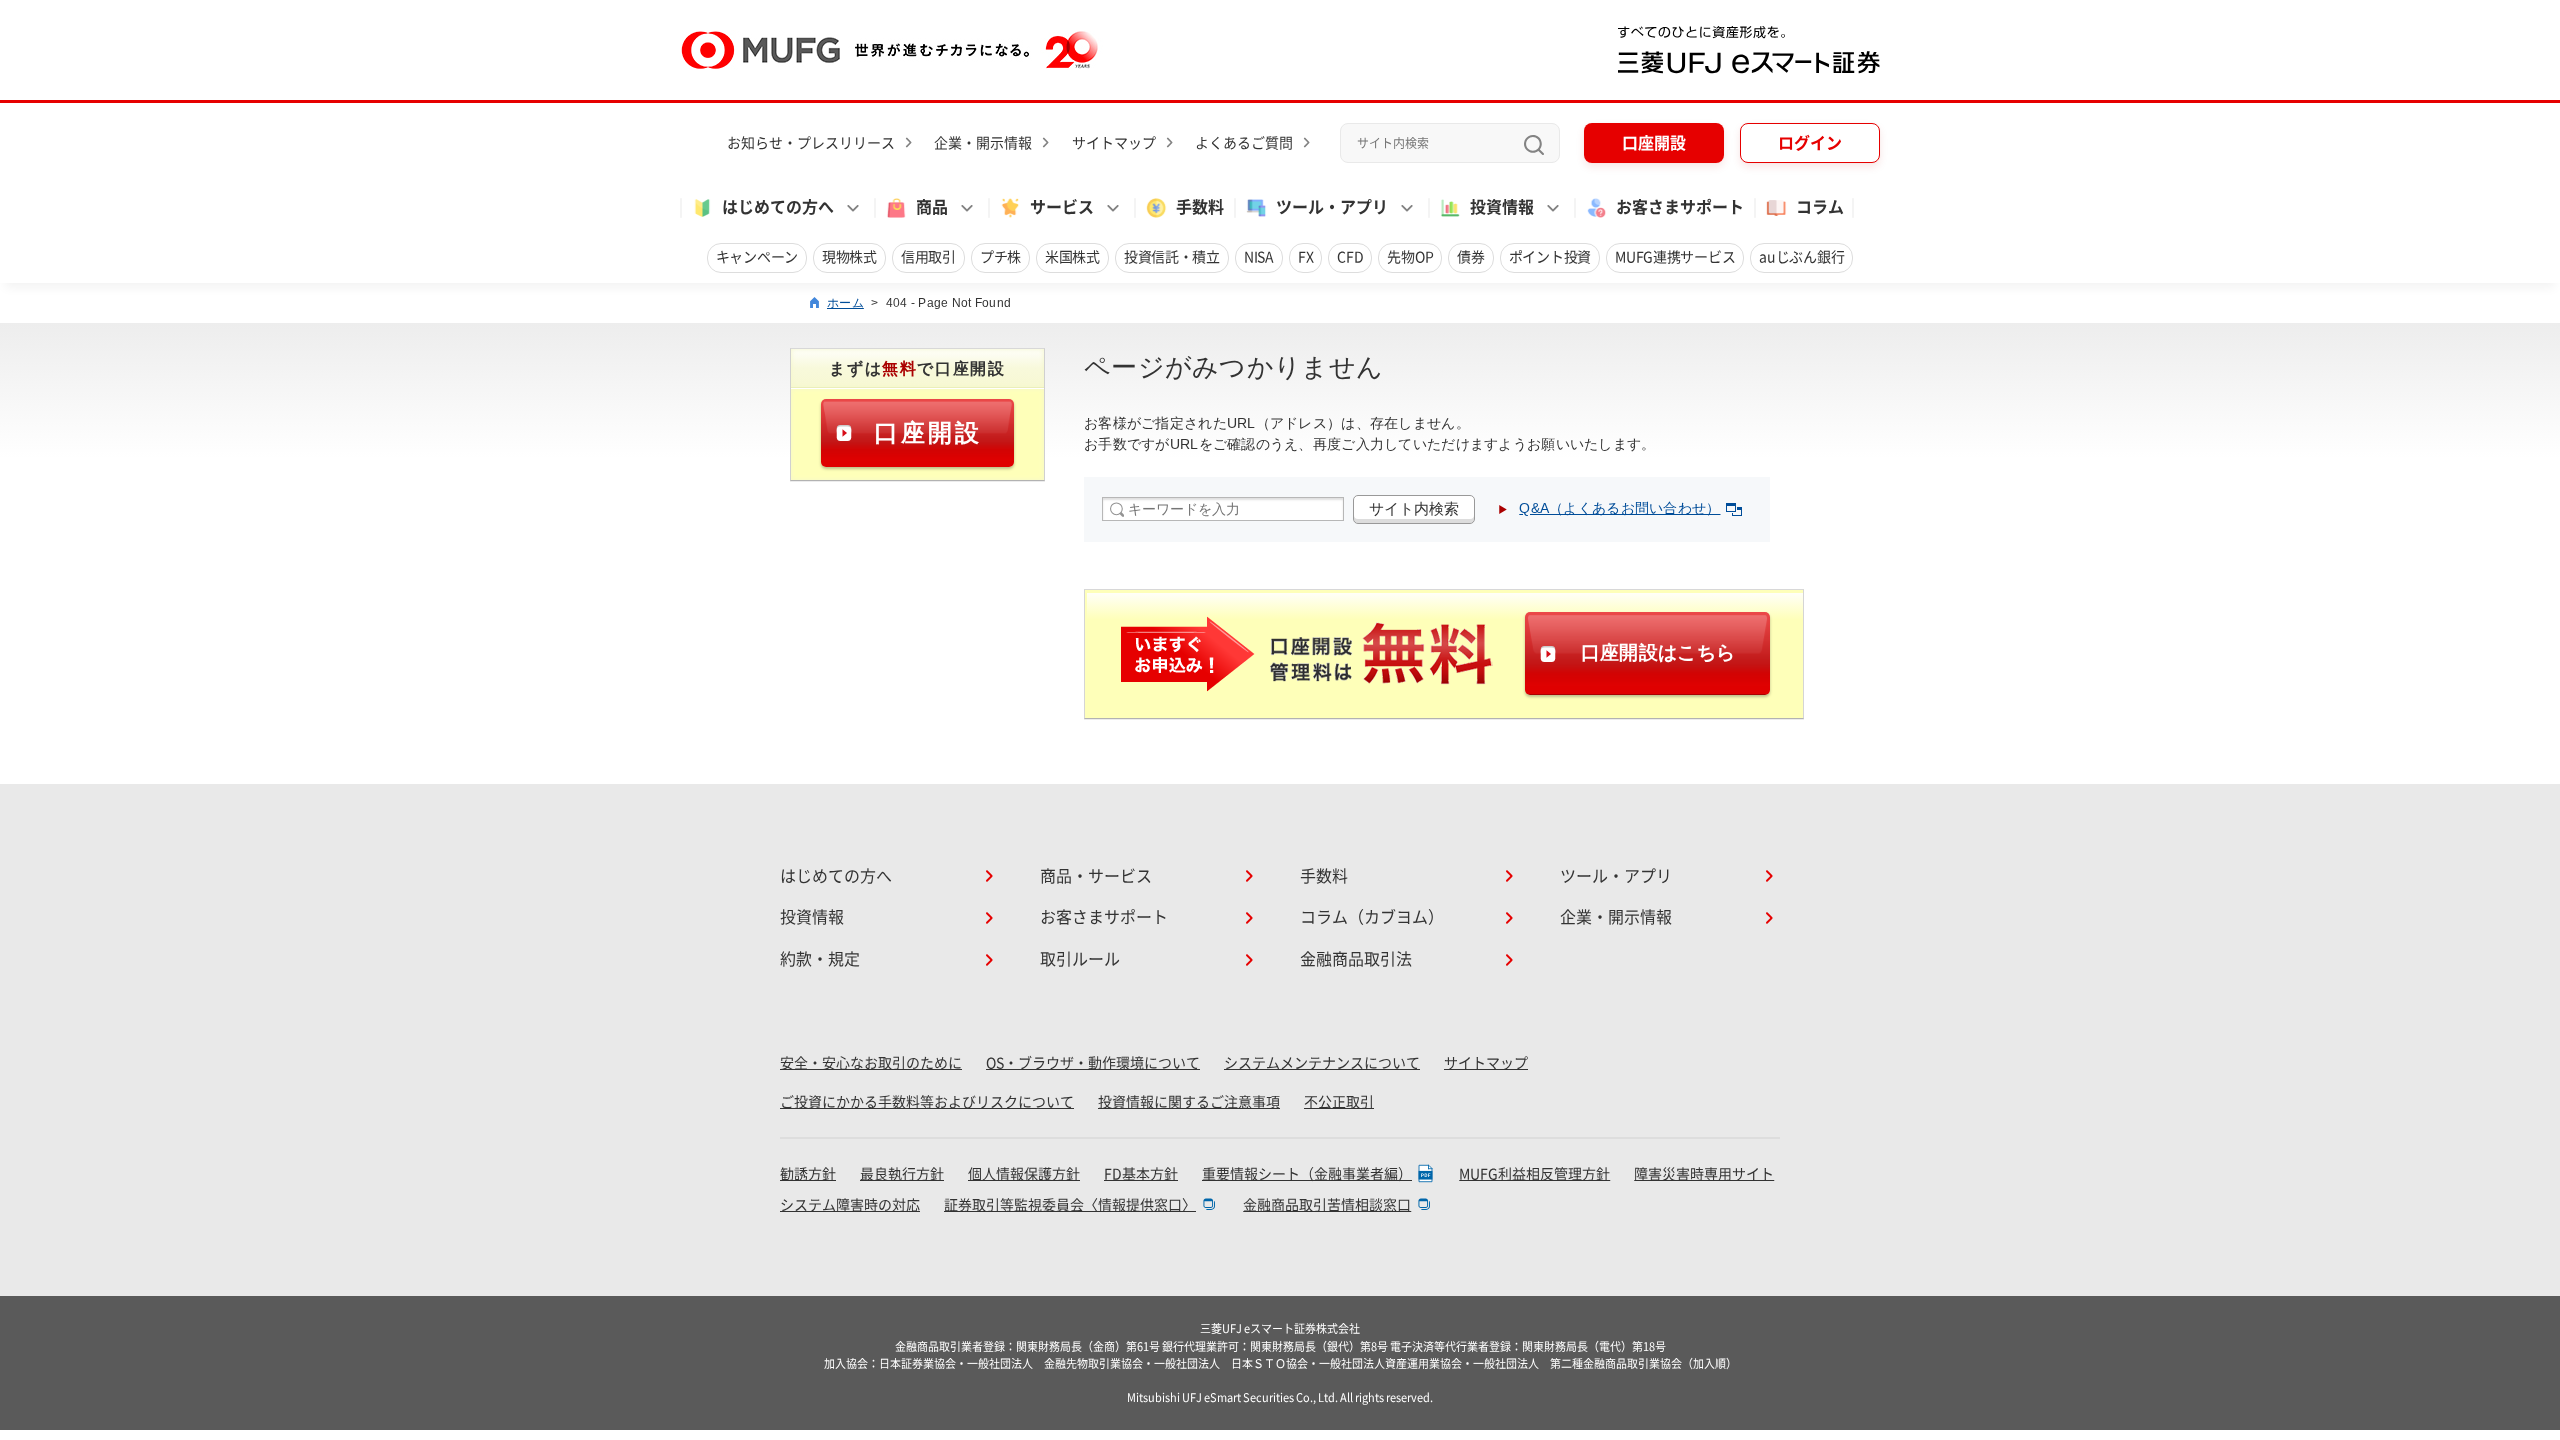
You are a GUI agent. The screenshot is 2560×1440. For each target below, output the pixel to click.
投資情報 (812, 917)
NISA (1259, 257)
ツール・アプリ (1616, 876)
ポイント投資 (1550, 257)
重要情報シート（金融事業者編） (1307, 1174)
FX (1305, 257)
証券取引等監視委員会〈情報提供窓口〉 (1070, 1205)
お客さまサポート (1680, 207)
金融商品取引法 (1356, 959)
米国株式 (1072, 257)
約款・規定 (820, 959)
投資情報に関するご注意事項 (1189, 1102)
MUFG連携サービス (1675, 257)
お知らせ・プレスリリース (811, 143)
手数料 (1200, 207)
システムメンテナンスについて (1322, 1063)
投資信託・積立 (1172, 257)
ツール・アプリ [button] (1332, 207)
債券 (1470, 257)
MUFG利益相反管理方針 (1534, 1174)
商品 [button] (932, 207)
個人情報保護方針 (1024, 1174)
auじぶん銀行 (1801, 257)
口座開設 (1654, 143)
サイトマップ (1114, 143)
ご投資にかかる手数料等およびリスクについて (927, 1102)
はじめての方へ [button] (778, 207)
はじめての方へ (836, 876)
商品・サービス (1096, 876)
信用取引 (928, 257)
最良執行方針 (902, 1174)
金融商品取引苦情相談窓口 (1327, 1205)
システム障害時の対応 (850, 1205)
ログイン (1810, 143)
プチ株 (1000, 257)
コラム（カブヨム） (1372, 917)
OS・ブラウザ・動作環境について (1093, 1063)
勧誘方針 (808, 1174)
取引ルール (1080, 959)
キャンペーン (757, 257)
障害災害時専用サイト (1704, 1174)
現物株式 (849, 257)
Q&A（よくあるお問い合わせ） (1619, 508)
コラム (1820, 207)
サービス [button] (1062, 207)
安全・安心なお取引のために (871, 1063)
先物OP (1410, 257)
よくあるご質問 (1244, 143)
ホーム (845, 303)
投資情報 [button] (1502, 207)
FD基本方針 (1141, 1174)
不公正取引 (1339, 1102)
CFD (1350, 257)
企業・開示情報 (983, 143)
